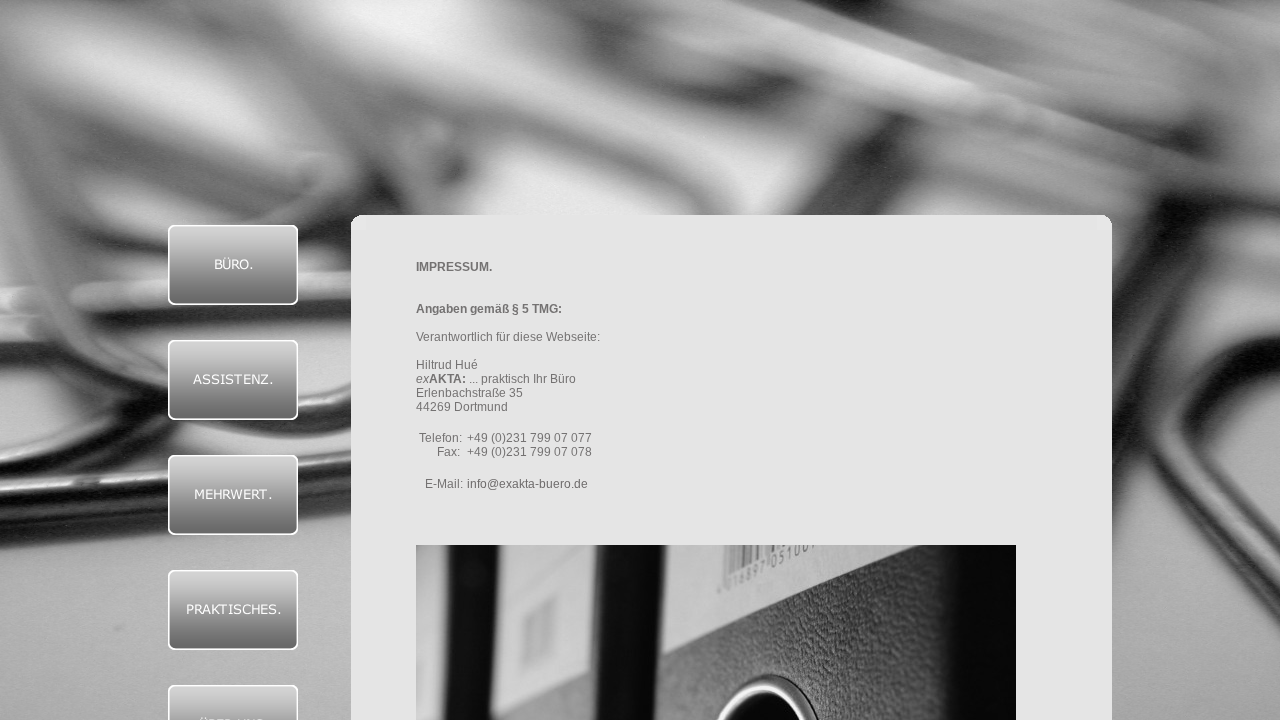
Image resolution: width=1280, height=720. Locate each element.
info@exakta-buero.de (527, 484)
